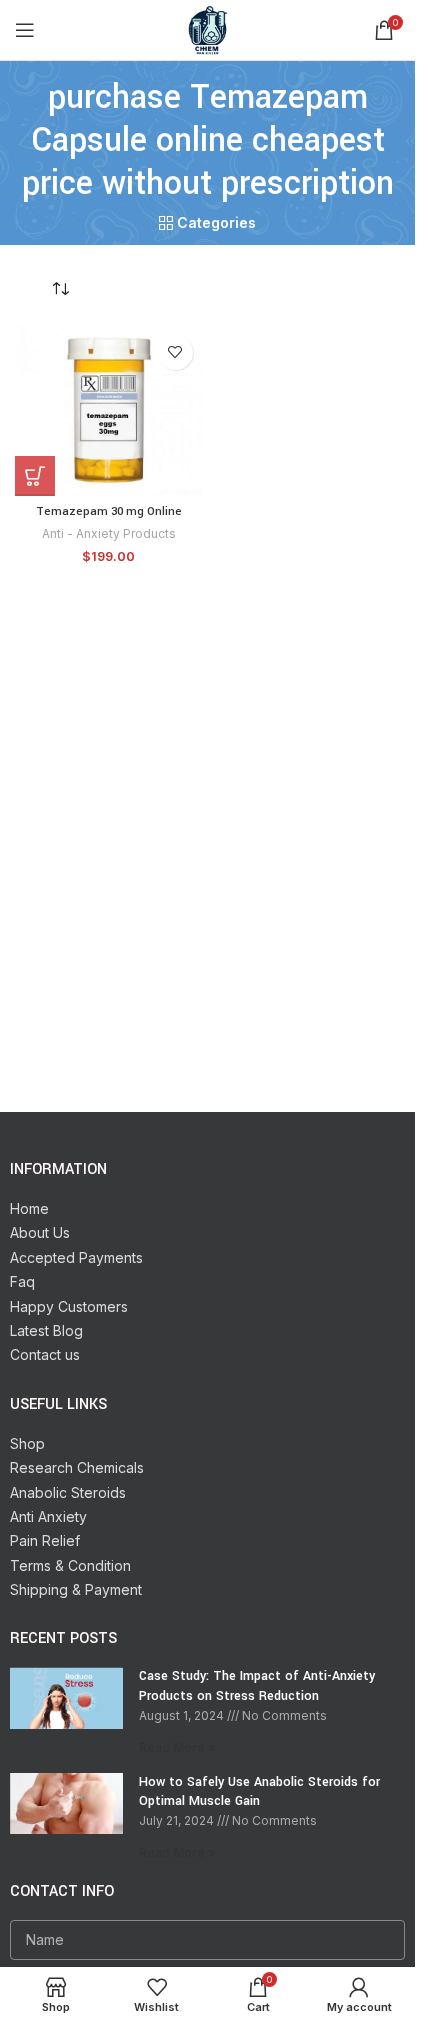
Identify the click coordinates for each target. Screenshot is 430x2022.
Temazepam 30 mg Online (109, 511)
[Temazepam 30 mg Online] (109, 410)
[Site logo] (208, 28)
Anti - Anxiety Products (109, 533)
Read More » (177, 1747)
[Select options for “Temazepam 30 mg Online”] (35, 476)
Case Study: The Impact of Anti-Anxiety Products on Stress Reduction (257, 1686)
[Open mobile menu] (25, 30)
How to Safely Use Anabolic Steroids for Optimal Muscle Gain (259, 1792)
